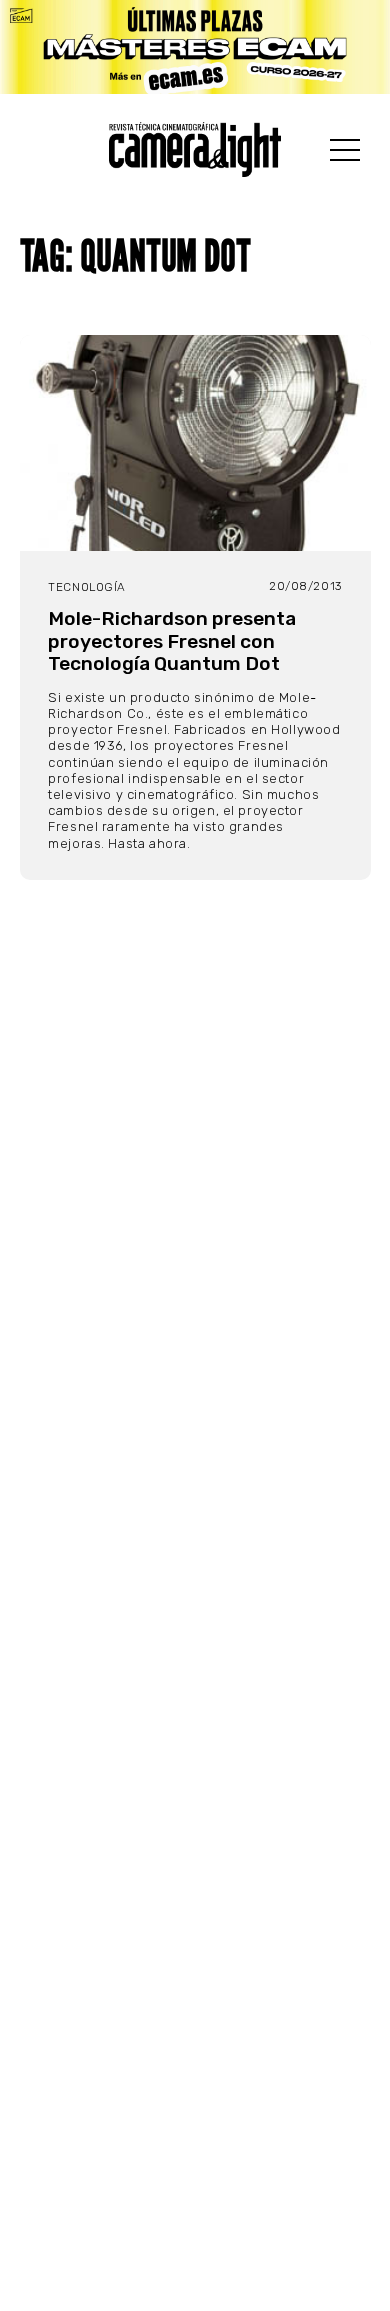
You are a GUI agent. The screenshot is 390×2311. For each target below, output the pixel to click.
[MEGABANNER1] (195, 47)
